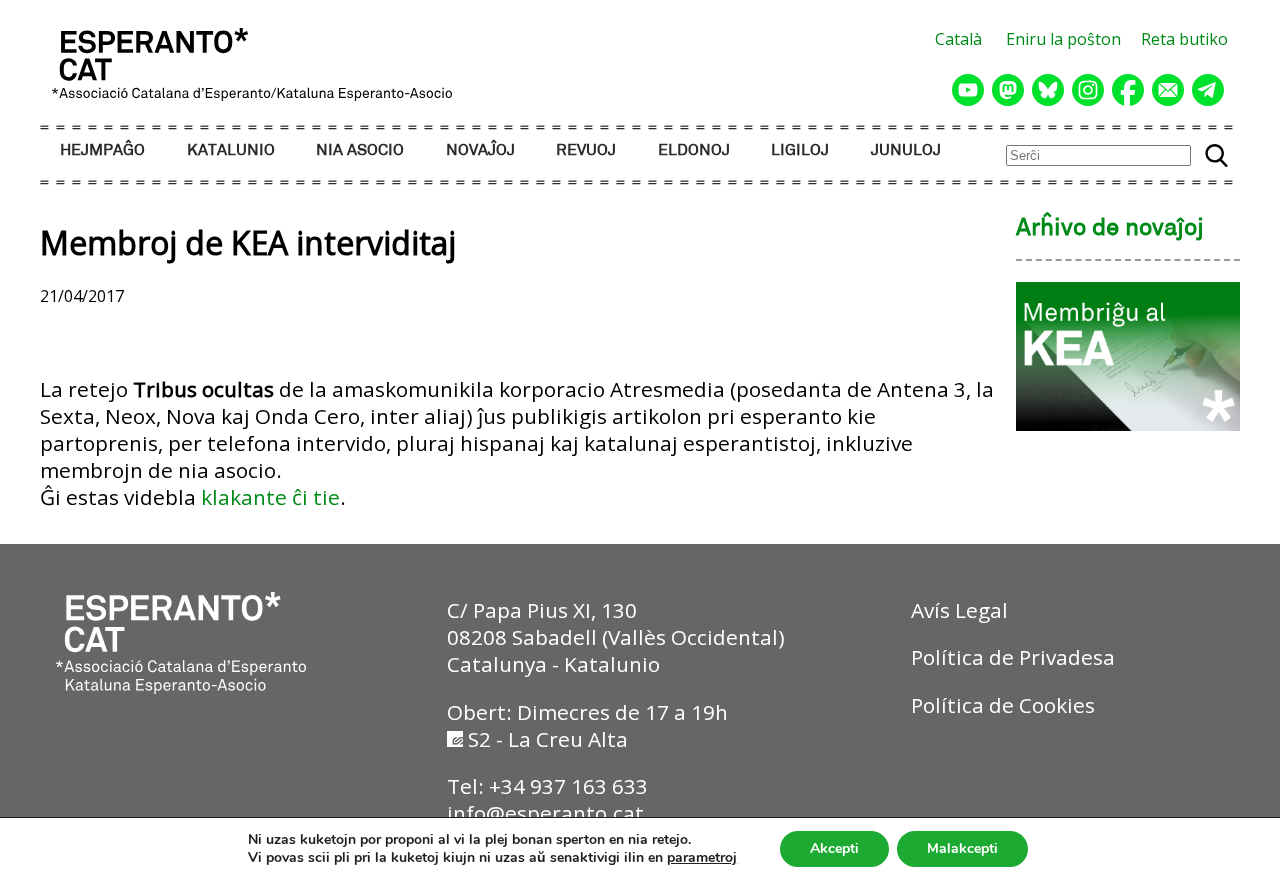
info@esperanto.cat (545, 813)
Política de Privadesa (1013, 657)
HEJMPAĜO (102, 150)
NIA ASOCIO (360, 150)
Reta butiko (1184, 39)
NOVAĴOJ (480, 150)
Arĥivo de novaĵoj (1110, 229)
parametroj (702, 858)
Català (958, 39)
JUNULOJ (906, 150)
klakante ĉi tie (270, 497)
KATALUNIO (231, 150)
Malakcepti (962, 848)
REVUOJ (586, 150)
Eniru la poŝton (1063, 39)
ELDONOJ (694, 150)
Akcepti (834, 848)
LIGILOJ (800, 150)
